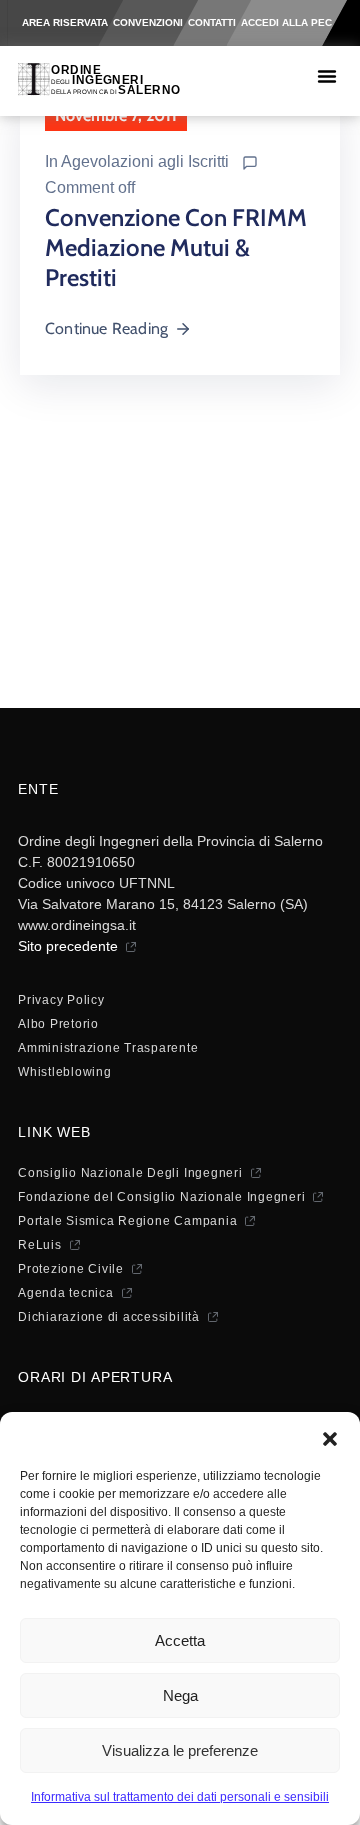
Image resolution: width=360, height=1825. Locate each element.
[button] (330, 1437)
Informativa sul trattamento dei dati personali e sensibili (180, 1797)
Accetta (180, 1640)
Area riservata (65, 22)
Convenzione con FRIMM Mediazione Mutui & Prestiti (176, 247)
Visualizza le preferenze (180, 1750)
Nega (180, 1695)
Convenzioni (148, 22)
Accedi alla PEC (286, 22)
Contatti (212, 22)
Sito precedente (68, 946)
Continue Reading (106, 328)
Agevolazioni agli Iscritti (145, 161)
